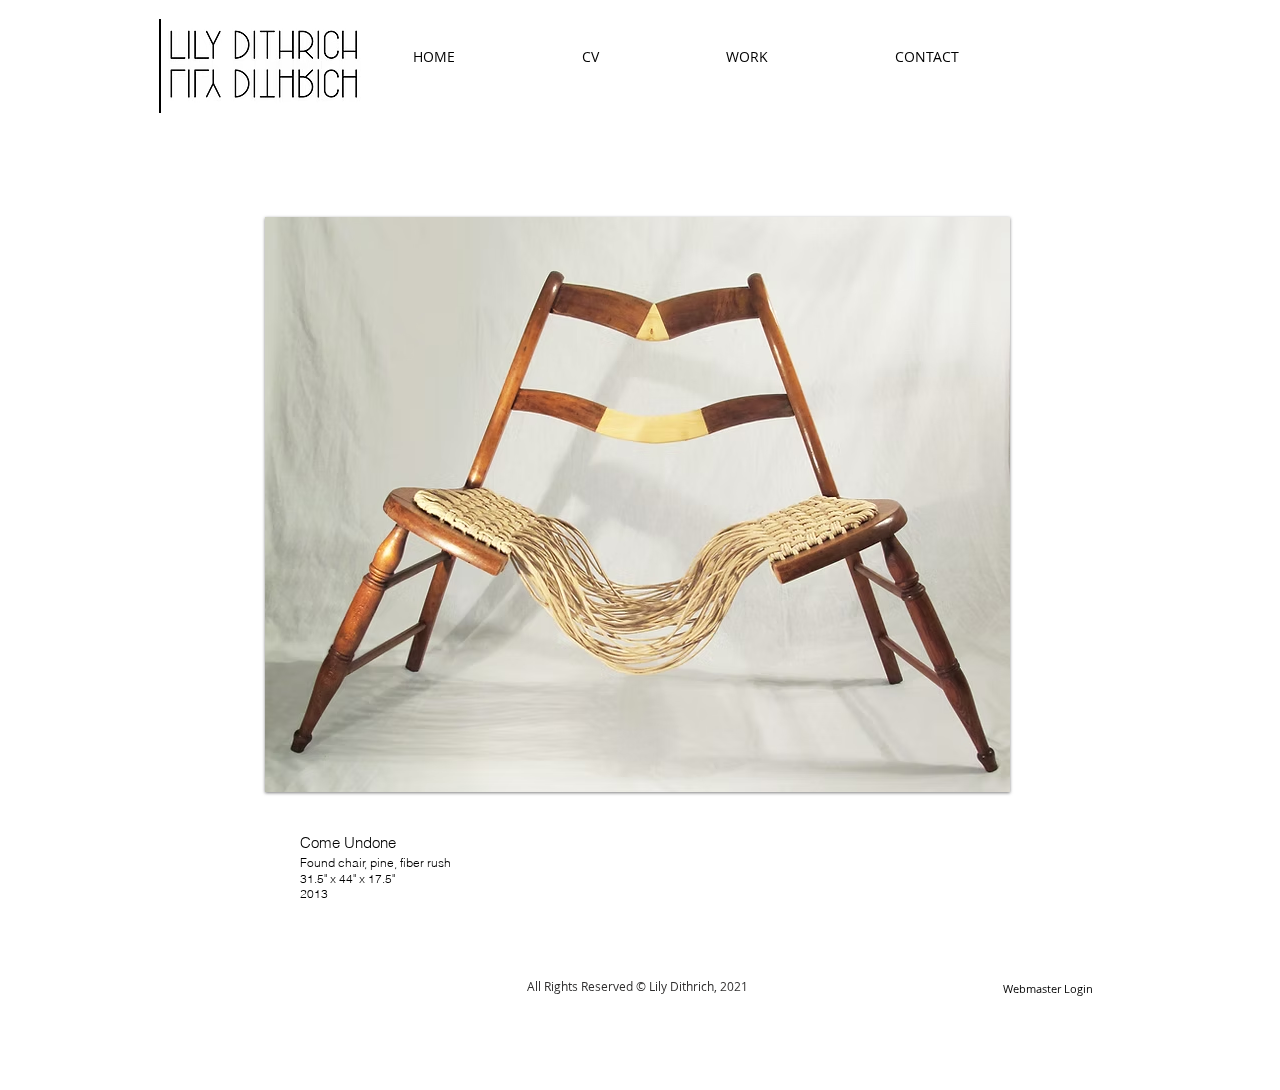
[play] (968, 774)
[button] (637, 504)
